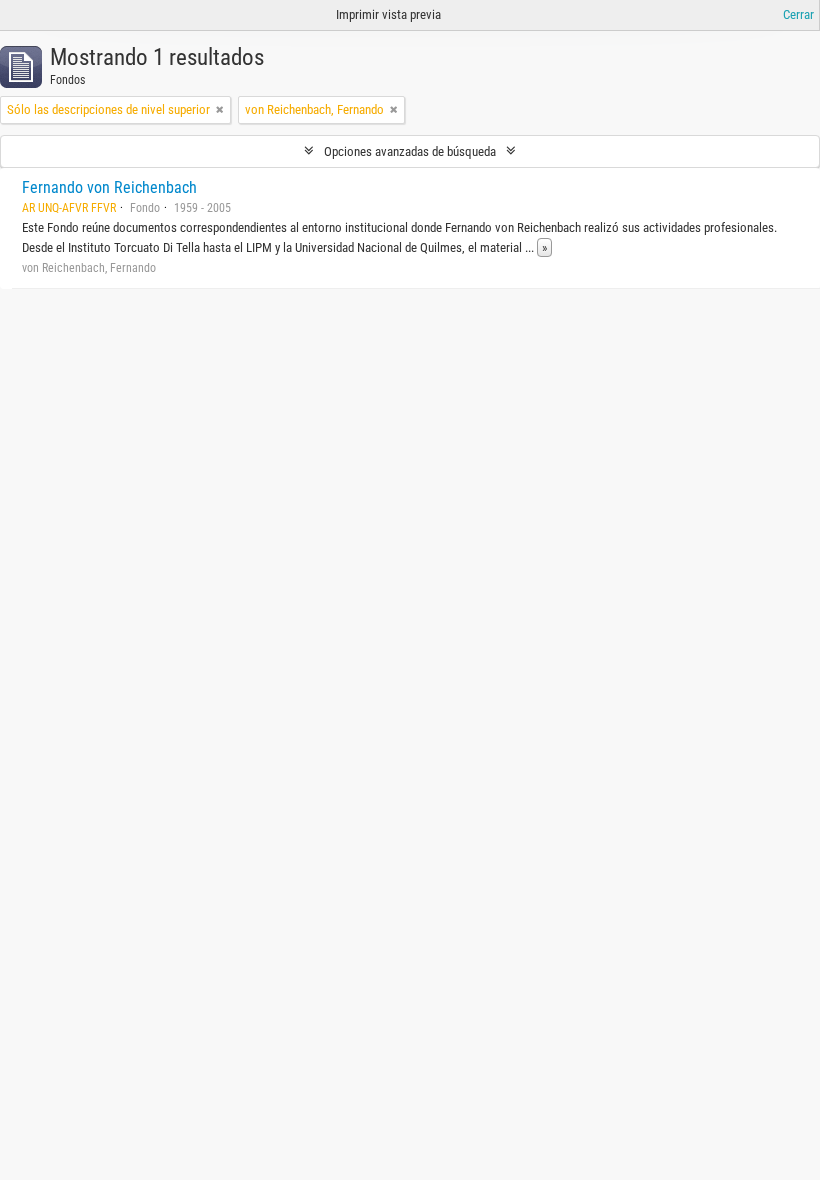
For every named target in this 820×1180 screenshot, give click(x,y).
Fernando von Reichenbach (109, 187)
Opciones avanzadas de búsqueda (410, 151)
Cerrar (798, 14)
